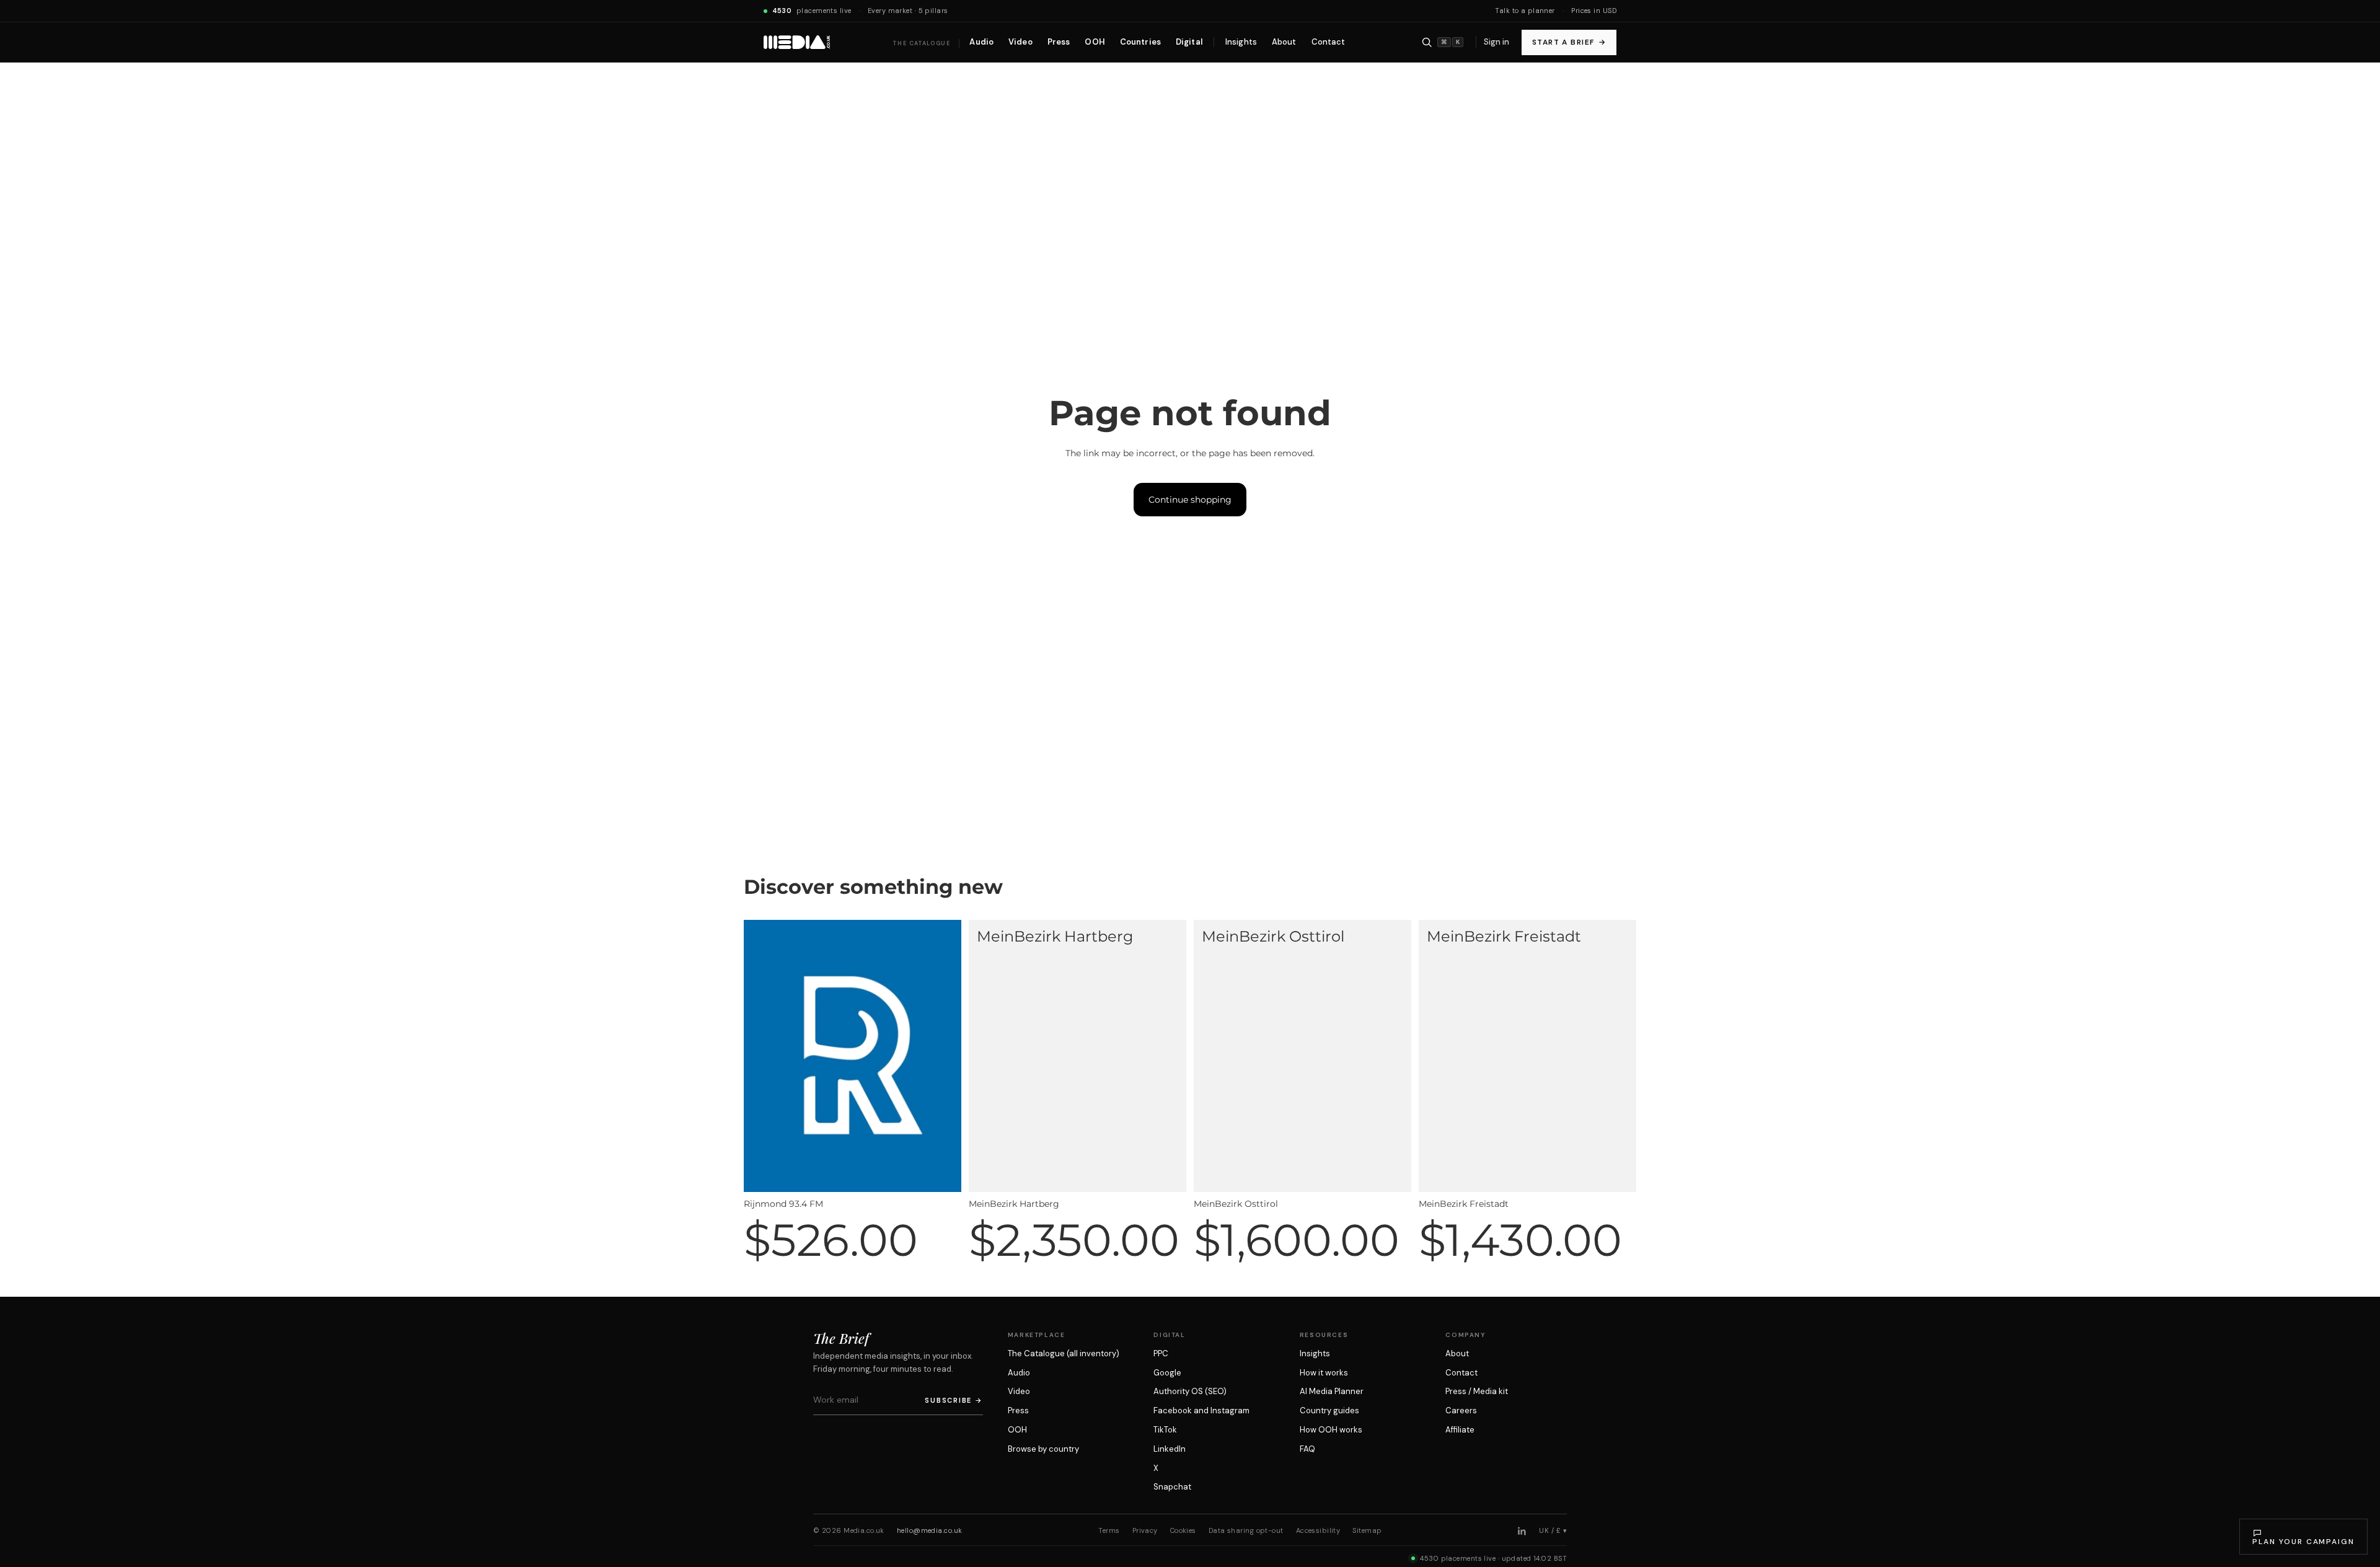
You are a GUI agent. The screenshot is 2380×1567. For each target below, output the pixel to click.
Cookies (1183, 1530)
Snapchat (1172, 1487)
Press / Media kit (1477, 1391)
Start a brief (1569, 42)
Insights (1315, 1353)
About (1457, 1353)
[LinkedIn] (1522, 1531)
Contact (1461, 1373)
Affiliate (1460, 1430)
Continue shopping (1190, 500)
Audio (1019, 1373)
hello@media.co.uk (929, 1530)
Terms (1109, 1530)
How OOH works (1331, 1430)
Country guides (1329, 1410)
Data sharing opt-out (1246, 1530)
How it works (1324, 1373)
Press (1018, 1410)
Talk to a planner (1525, 11)
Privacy (1145, 1530)
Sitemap (1367, 1530)
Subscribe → (954, 1400)
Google (1167, 1373)
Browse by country (1043, 1449)
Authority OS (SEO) (1190, 1391)
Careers (1461, 1410)
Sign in (1496, 42)
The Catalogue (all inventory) (1064, 1353)
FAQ (1307, 1449)
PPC (1161, 1353)
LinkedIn (1170, 1449)
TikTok (1165, 1430)
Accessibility (1318, 1530)
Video (1019, 1391)
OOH (1017, 1430)
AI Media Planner (1332, 1391)
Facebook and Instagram (1201, 1410)
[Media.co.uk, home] (797, 42)
